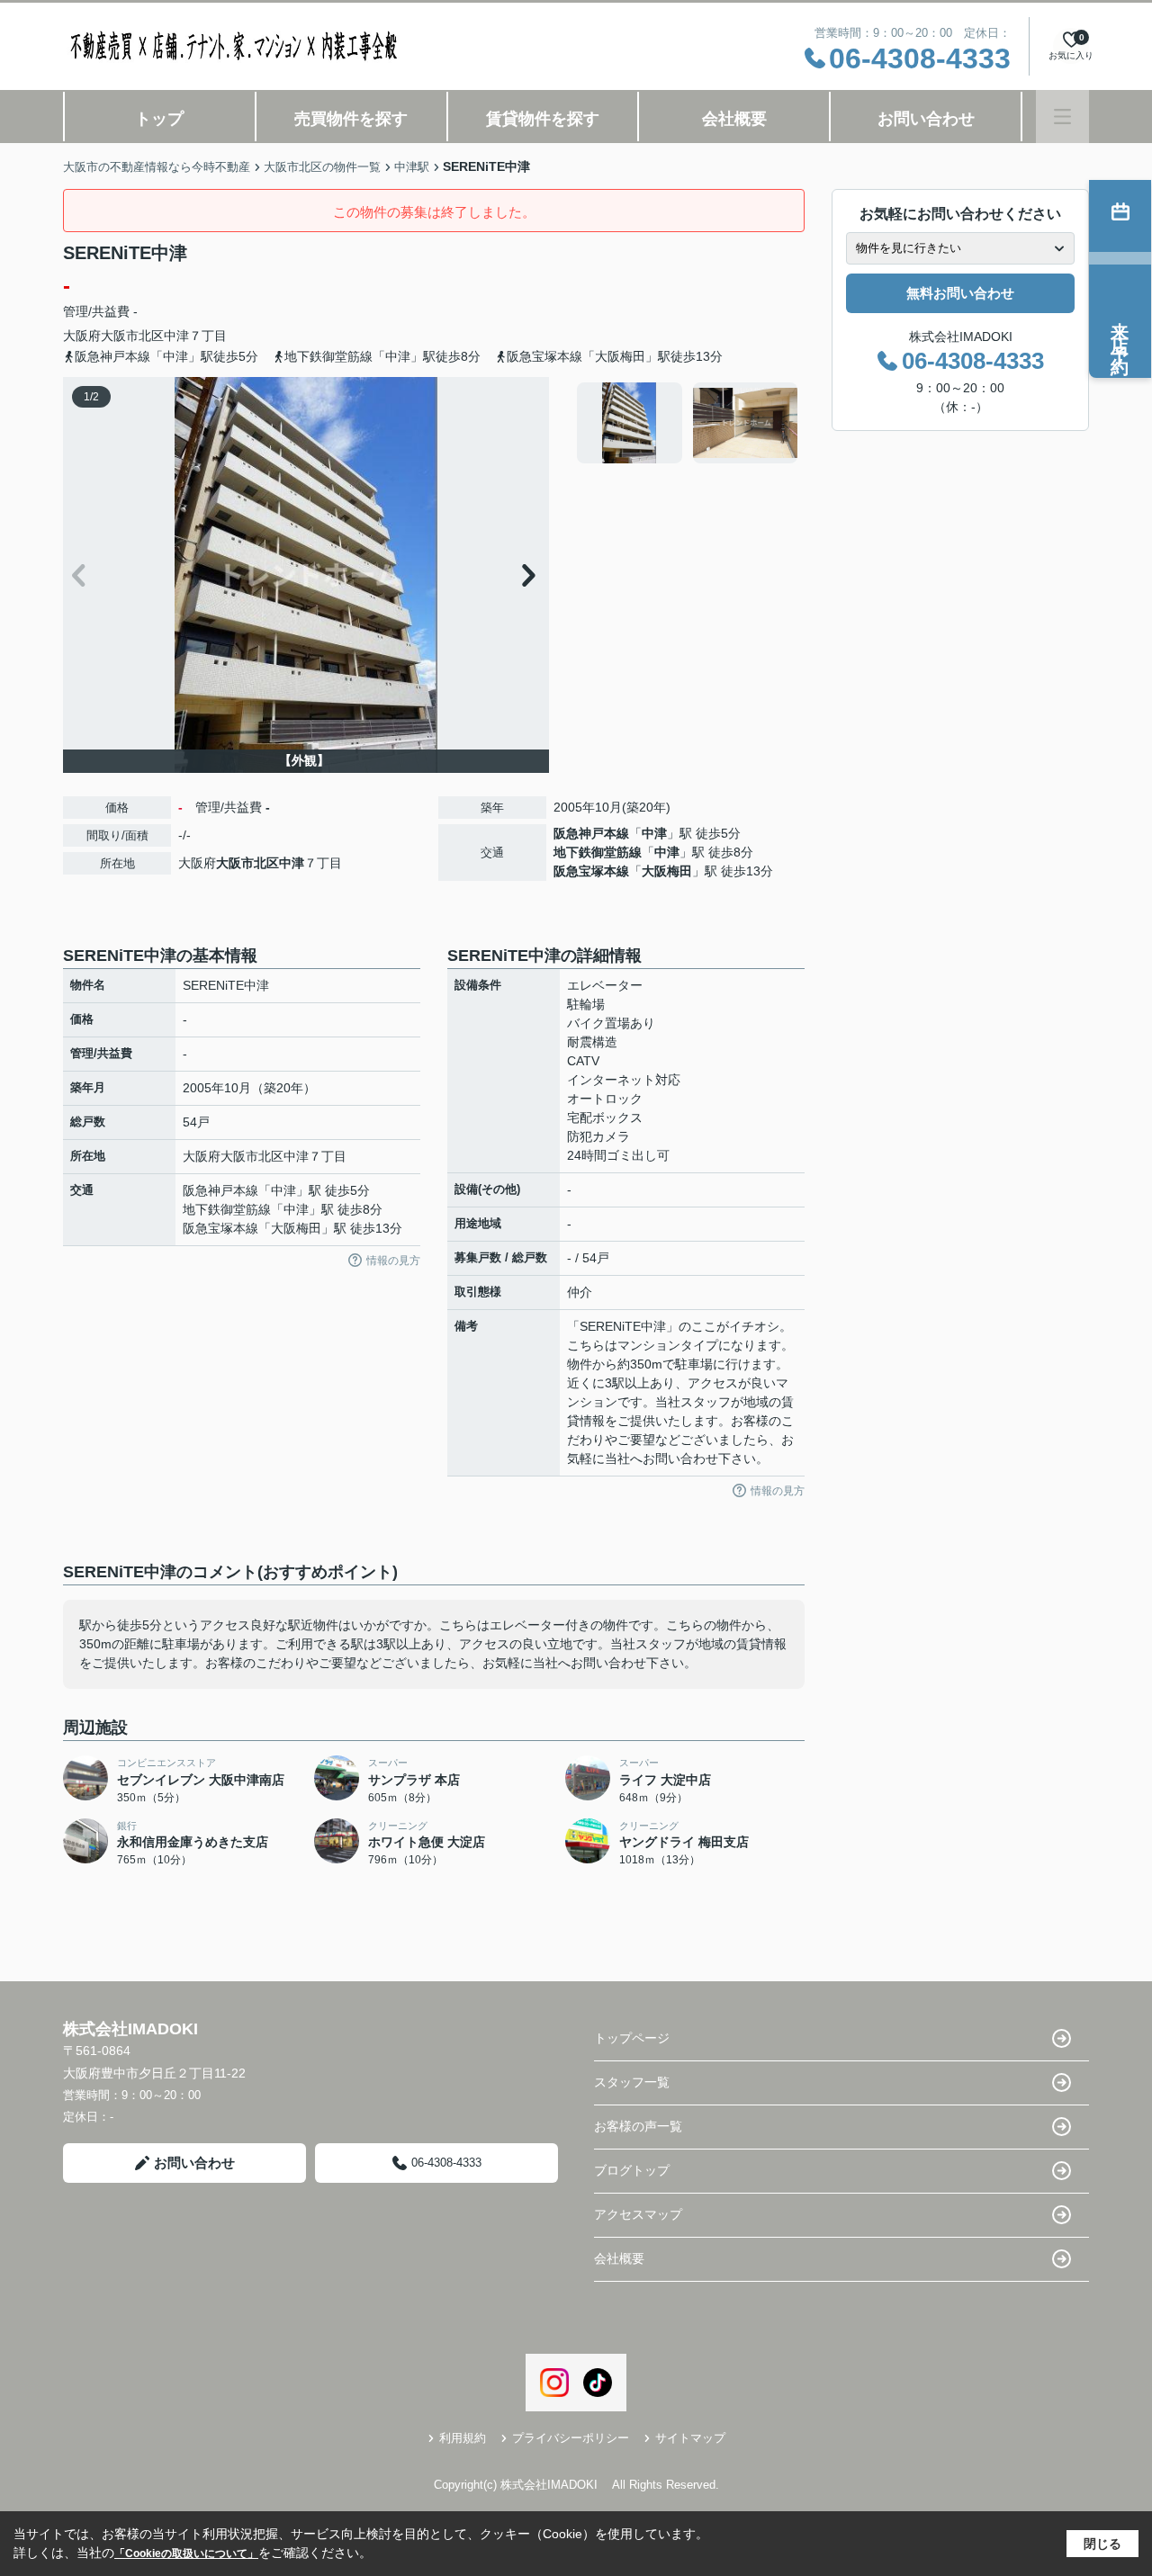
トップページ (632, 2038)
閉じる (1102, 2544)
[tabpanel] (688, 423)
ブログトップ (632, 2170)
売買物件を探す (351, 119)
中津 (176, 336)
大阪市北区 (132, 336)
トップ (159, 119)
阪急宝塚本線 (591, 871)
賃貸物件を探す (543, 119)
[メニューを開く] (1062, 117)
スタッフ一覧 (632, 2082)
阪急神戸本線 (591, 833)
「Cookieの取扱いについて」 (186, 2554)
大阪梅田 (667, 871)
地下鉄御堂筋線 (598, 852)
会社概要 (734, 119)
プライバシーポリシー (571, 2438)
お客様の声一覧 (638, 2126)
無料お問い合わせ (960, 293)
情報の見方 (393, 1261)
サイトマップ (690, 2438)
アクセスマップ (638, 2214)
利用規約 (463, 2438)
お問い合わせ (926, 119)
